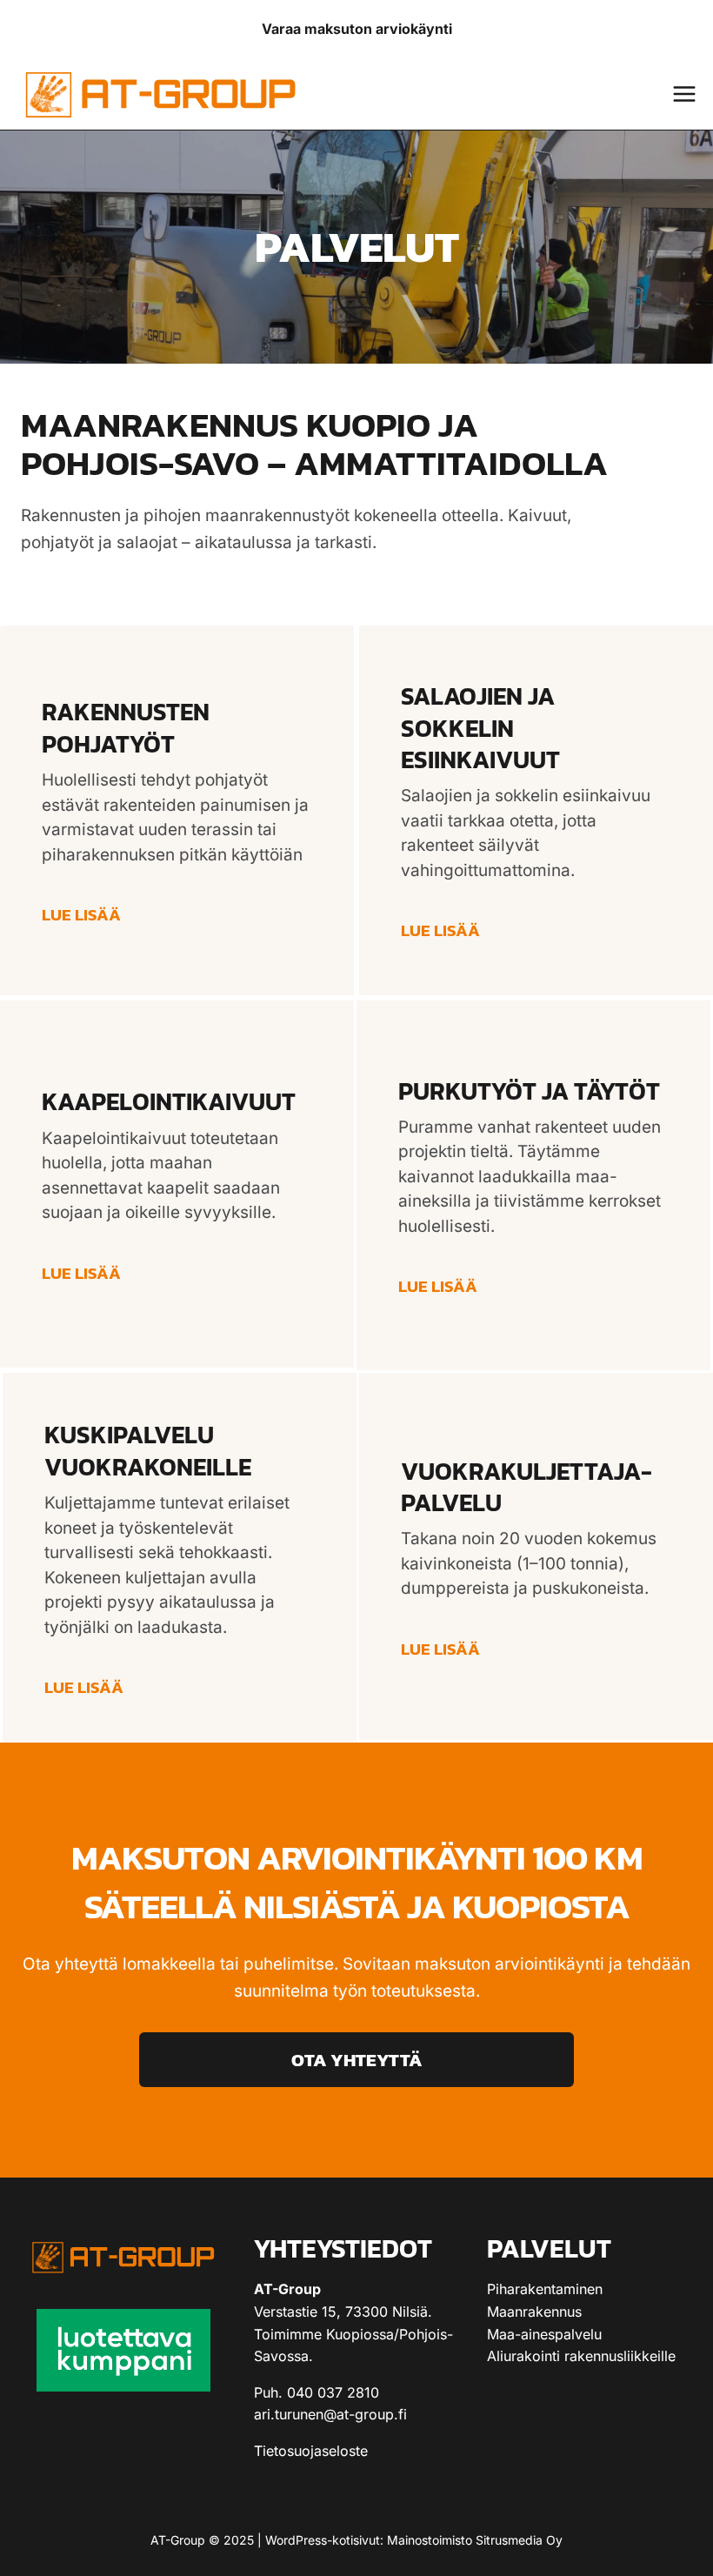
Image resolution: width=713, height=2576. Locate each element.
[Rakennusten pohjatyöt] (178, 812)
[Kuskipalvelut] (535, 1556)
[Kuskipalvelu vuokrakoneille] (178, 1556)
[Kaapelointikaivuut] (178, 1184)
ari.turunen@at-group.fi (330, 2414)
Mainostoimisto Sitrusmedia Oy (475, 2540)
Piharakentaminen (545, 2289)
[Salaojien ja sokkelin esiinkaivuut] (535, 812)
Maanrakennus (534, 2312)
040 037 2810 (333, 2392)
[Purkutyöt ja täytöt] (535, 1184)
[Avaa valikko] (684, 94)
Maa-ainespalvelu (544, 2334)
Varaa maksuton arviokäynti (357, 29)
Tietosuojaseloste (311, 2451)
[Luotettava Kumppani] (123, 2350)
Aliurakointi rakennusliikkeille (581, 2356)
